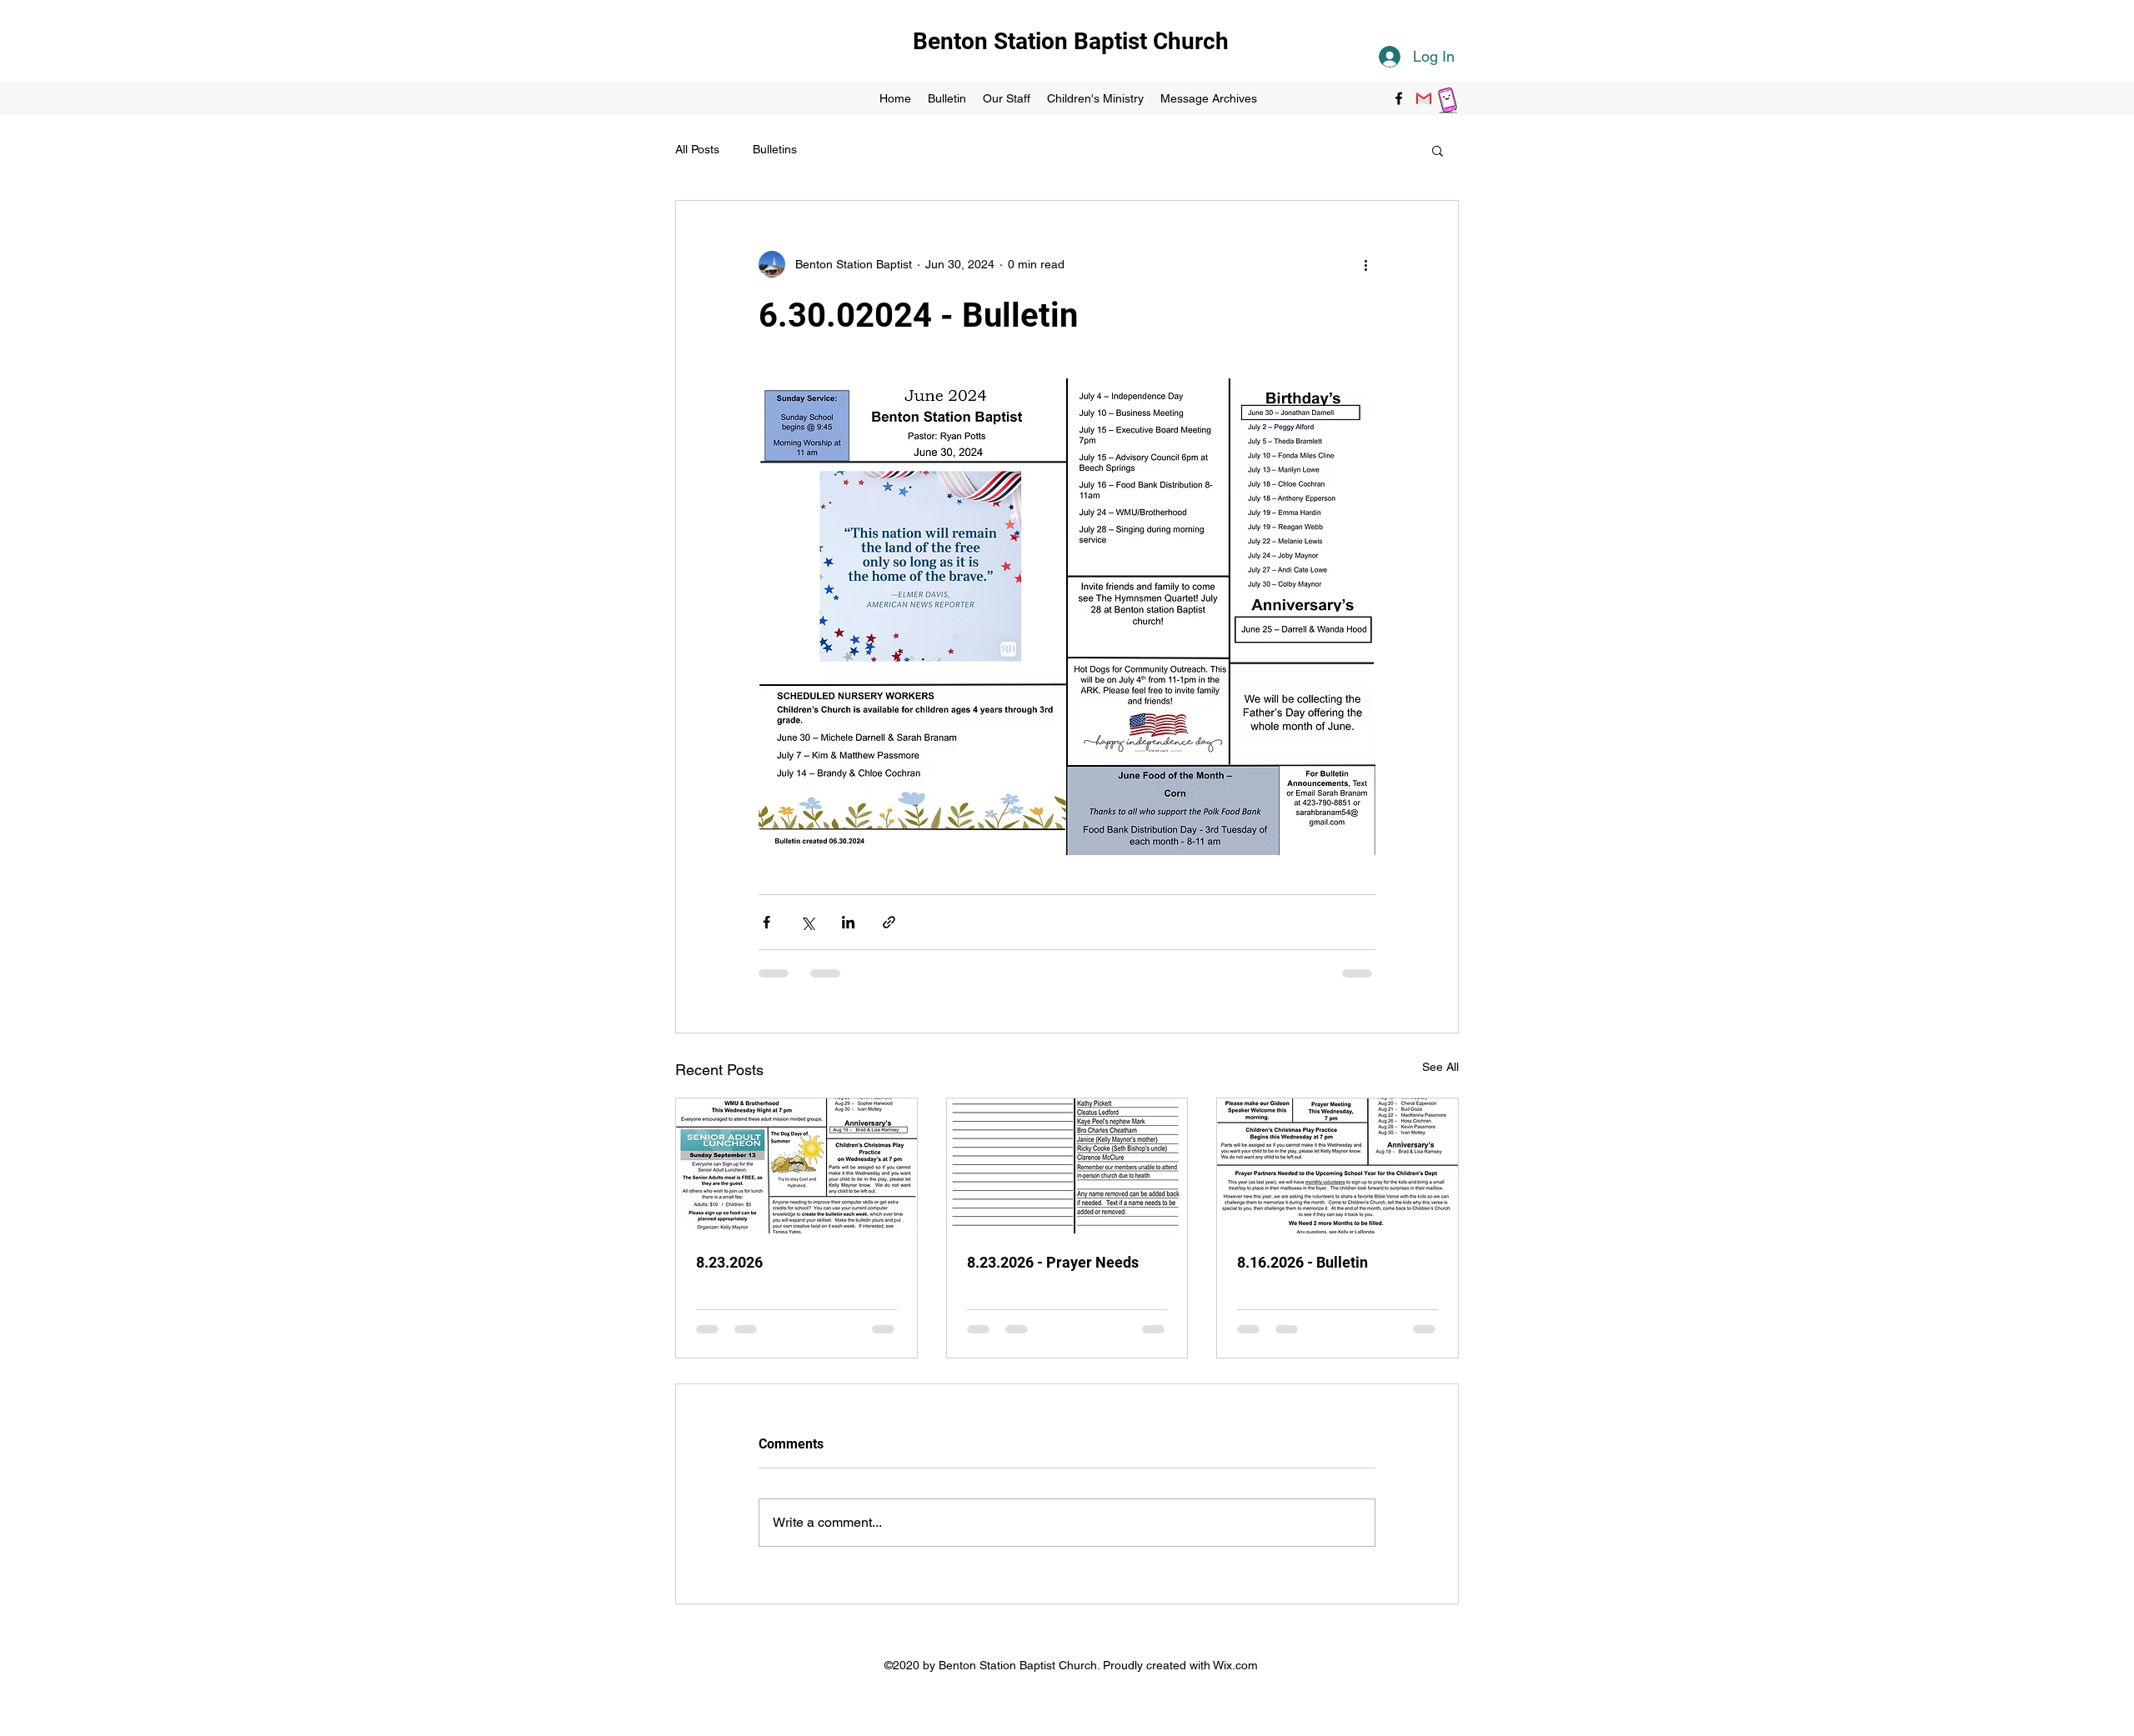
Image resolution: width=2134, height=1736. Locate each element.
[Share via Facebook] (766, 922)
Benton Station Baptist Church (1071, 41)
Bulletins (775, 149)
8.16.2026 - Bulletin (1302, 1262)
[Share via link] (889, 922)
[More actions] (1365, 264)
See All (1440, 1067)
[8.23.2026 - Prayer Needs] (1067, 1166)
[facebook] (1399, 98)
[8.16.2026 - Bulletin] (1338, 1166)
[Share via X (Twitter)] (807, 922)
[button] (1438, 150)
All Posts (697, 149)
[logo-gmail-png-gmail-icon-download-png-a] (1424, 98)
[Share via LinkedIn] (848, 922)
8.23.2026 (729, 1262)
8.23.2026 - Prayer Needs (1053, 1262)
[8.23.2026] (796, 1166)
